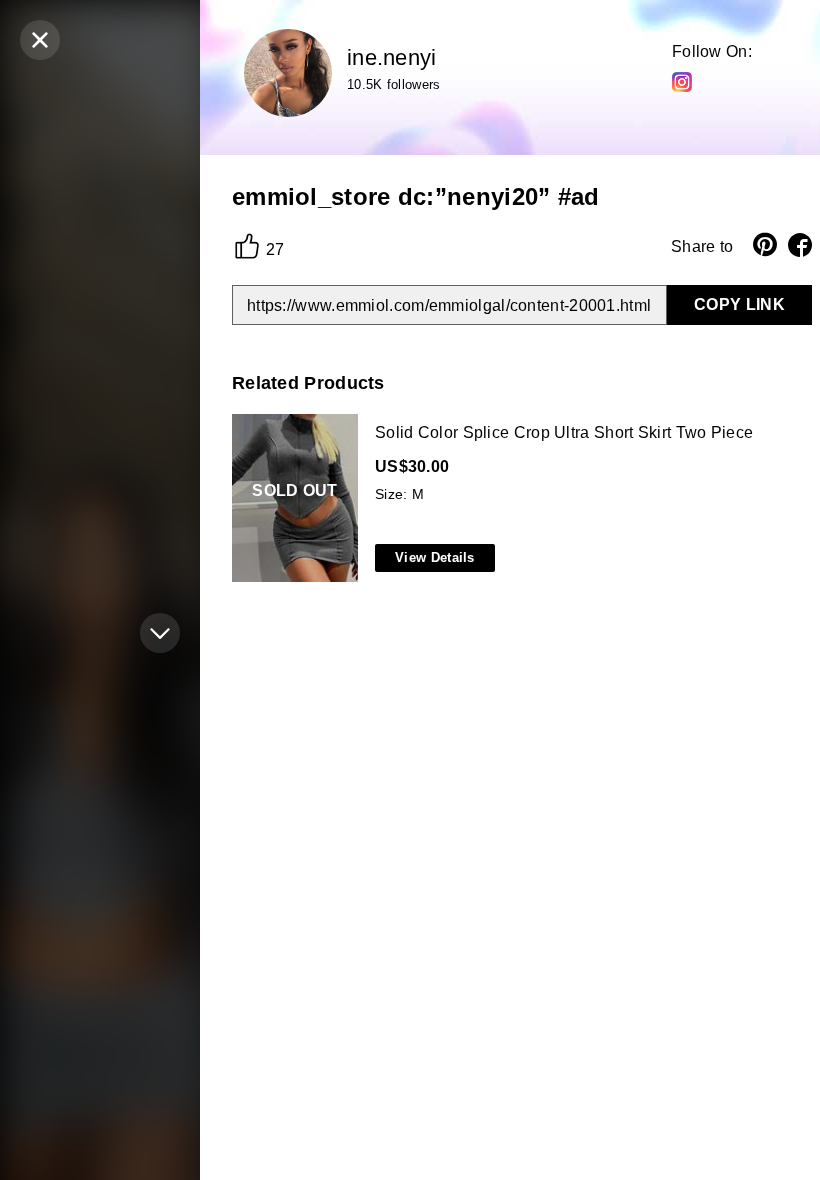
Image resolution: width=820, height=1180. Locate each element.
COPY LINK (739, 304)
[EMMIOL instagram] (682, 81)
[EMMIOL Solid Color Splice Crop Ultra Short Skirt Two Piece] (518, 499)
